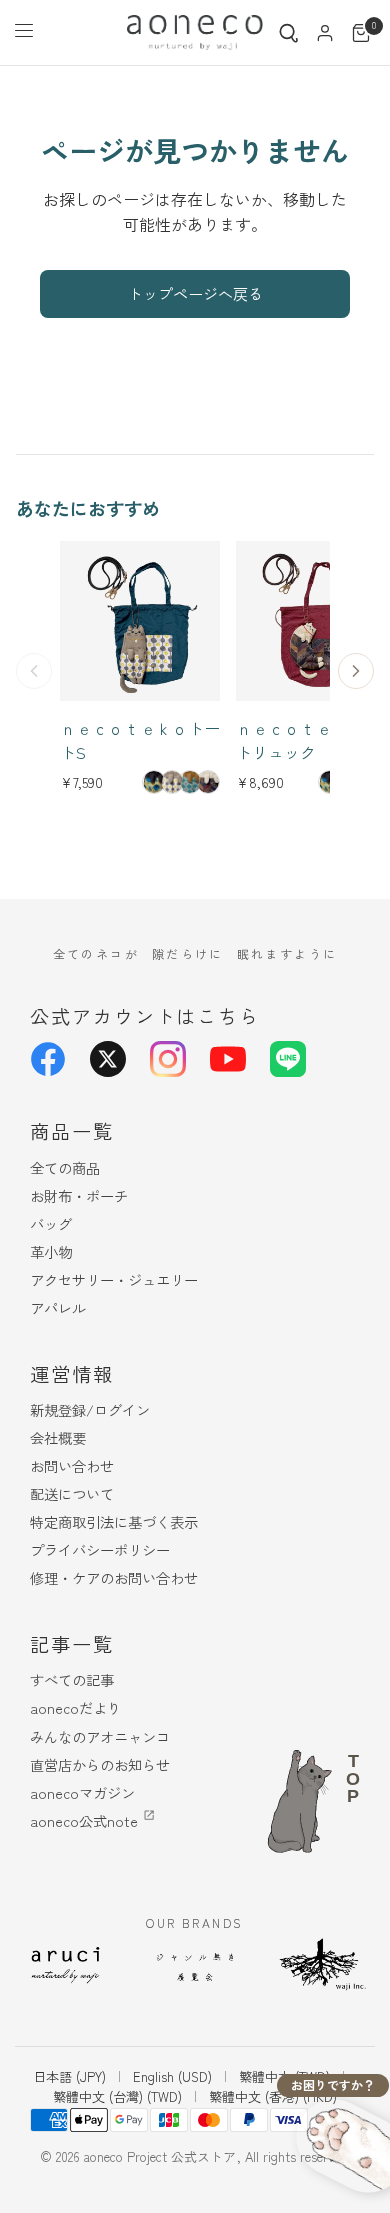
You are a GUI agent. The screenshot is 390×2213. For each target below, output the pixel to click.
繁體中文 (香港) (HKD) (273, 2096)
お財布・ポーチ (79, 1195)
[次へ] (356, 671)
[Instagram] (168, 1059)
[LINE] (288, 1059)
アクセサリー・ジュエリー (114, 1279)
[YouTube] (228, 1059)
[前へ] (34, 671)
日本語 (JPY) (69, 2076)
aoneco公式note (84, 1820)
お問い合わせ (72, 1465)
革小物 (51, 1251)
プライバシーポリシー (100, 1549)
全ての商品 (65, 1167)
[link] (154, 782)
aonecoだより (75, 1707)
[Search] (289, 33)
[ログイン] (325, 33)
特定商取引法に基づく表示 (114, 1521)
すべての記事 (72, 1679)
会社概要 (58, 1437)
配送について (72, 1493)
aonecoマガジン (82, 1792)
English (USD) (172, 2076)
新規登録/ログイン (90, 1409)
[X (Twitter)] (108, 1059)
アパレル (58, 1307)
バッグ (51, 1223)
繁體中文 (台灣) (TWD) (117, 2096)
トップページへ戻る (195, 293)
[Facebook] (48, 1059)
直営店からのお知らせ (100, 1764)
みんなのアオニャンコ (100, 1736)
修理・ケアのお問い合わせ (114, 1577)
